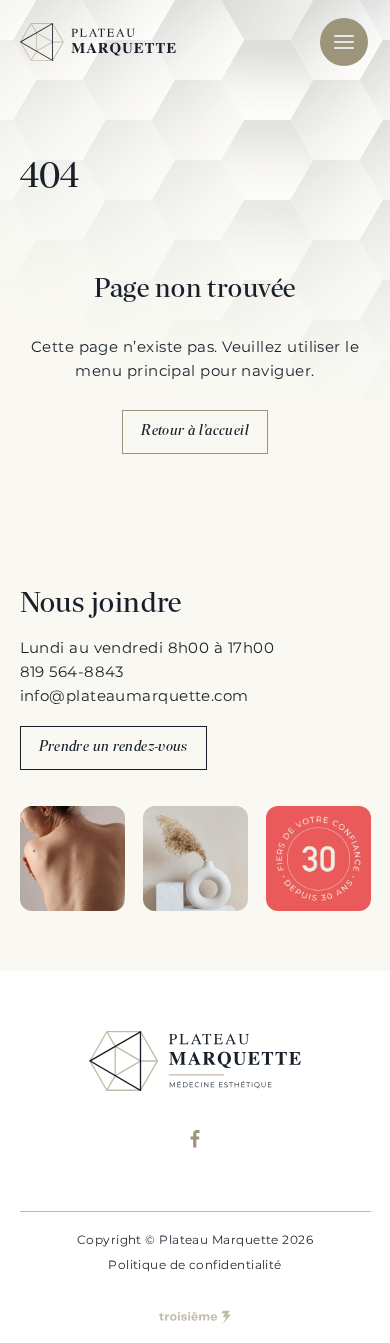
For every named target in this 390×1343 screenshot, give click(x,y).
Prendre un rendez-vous (113, 747)
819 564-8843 (72, 671)
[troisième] (195, 1317)
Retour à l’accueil (195, 431)
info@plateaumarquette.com (134, 695)
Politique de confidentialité (195, 1264)
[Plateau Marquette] (98, 42)
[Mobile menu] (344, 42)
